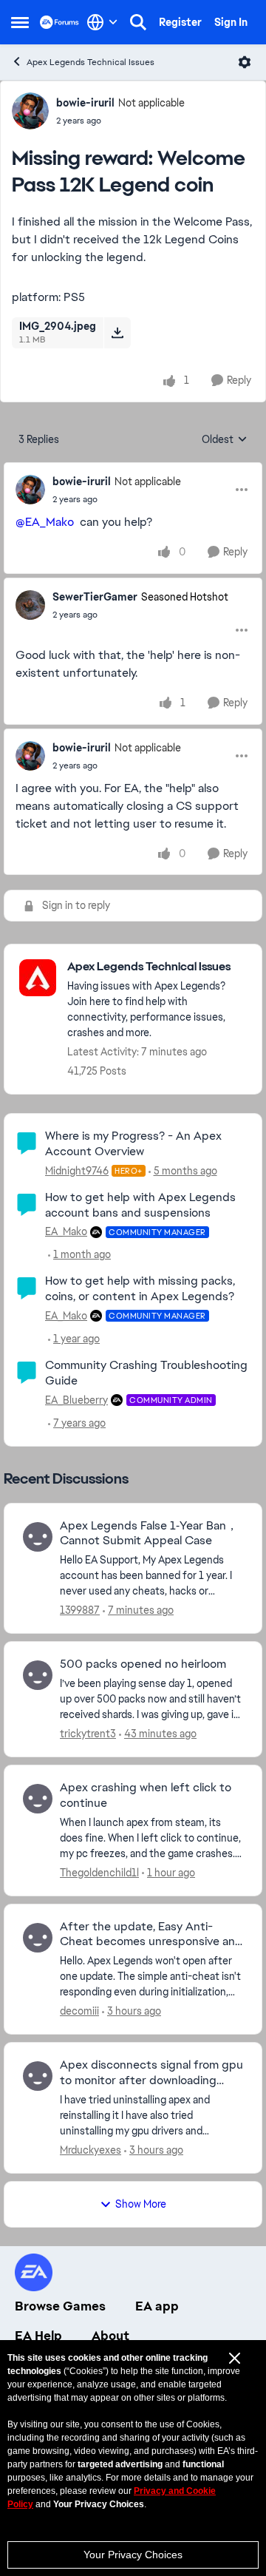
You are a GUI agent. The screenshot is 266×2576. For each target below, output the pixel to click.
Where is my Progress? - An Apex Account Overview (133, 1143)
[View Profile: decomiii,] (38, 1938)
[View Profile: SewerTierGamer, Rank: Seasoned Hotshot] (30, 605)
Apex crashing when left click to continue (146, 1795)
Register (180, 22)
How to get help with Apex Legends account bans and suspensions (140, 1205)
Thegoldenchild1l (99, 1873)
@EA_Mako (45, 522)
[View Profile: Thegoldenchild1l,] (38, 1799)
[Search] (138, 22)
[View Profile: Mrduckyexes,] (38, 2076)
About (110, 2336)
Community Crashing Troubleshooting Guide (146, 1373)
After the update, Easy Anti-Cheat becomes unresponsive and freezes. (151, 1935)
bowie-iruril (85, 103)
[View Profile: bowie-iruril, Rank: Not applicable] (30, 111)
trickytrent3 (88, 1734)
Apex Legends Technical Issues (91, 62)
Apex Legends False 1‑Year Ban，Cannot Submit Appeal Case (149, 1534)
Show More (141, 2204)
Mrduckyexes (91, 2150)
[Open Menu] (245, 62)
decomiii (79, 2011)
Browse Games (60, 2306)
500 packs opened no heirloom (143, 1664)
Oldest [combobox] (225, 440)
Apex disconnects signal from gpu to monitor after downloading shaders (151, 2073)
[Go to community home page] (59, 22)
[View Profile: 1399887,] (38, 1537)
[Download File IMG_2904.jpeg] (117, 333)
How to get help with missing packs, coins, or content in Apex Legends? (140, 1288)
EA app (157, 2306)
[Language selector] (102, 22)
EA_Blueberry (76, 1400)
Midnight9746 (77, 1171)
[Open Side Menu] (20, 22)
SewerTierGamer (95, 597)
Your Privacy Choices (133, 2555)
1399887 (80, 1610)
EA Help (38, 2336)
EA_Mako (66, 1231)
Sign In (231, 22)
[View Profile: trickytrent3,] (38, 1675)
